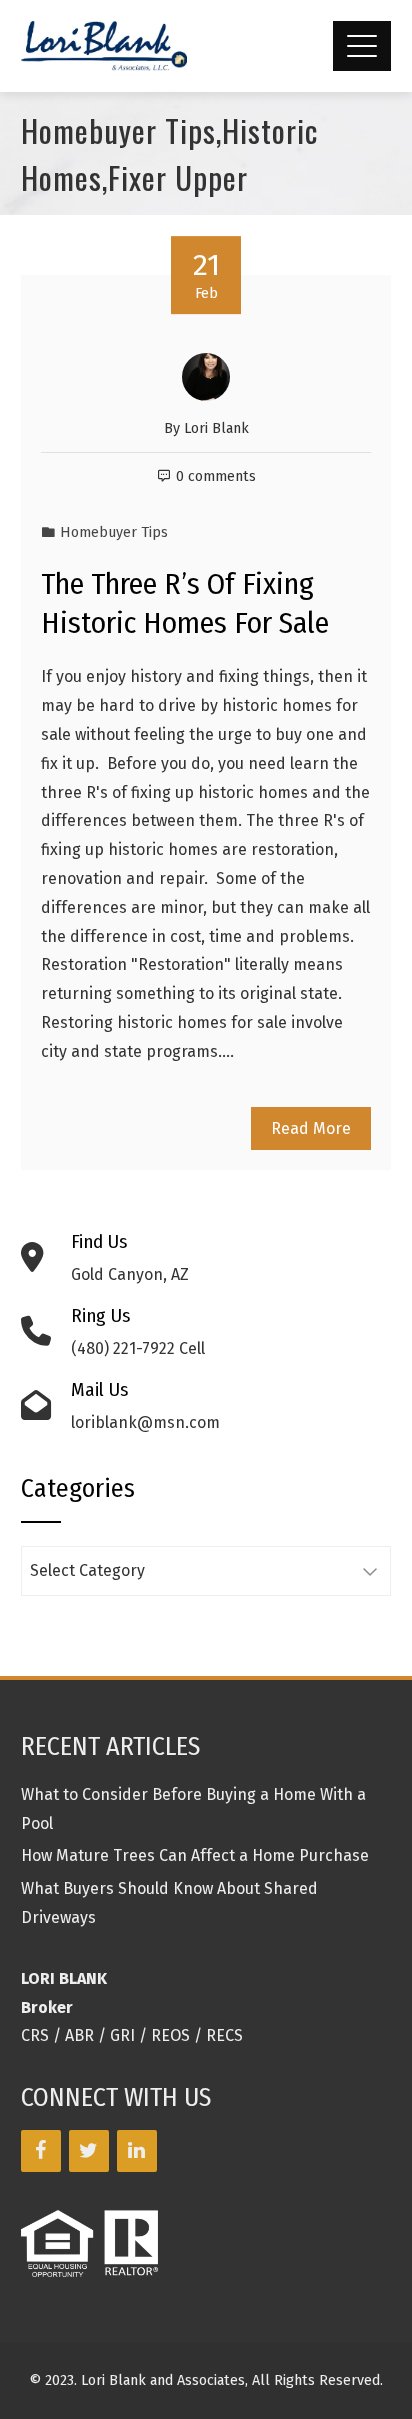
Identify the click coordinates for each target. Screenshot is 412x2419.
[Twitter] (89, 2151)
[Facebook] (41, 2151)
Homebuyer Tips (114, 532)
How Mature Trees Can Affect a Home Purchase (195, 1855)
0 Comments (216, 476)
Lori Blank (216, 428)
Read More (311, 1128)
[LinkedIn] (137, 2151)
